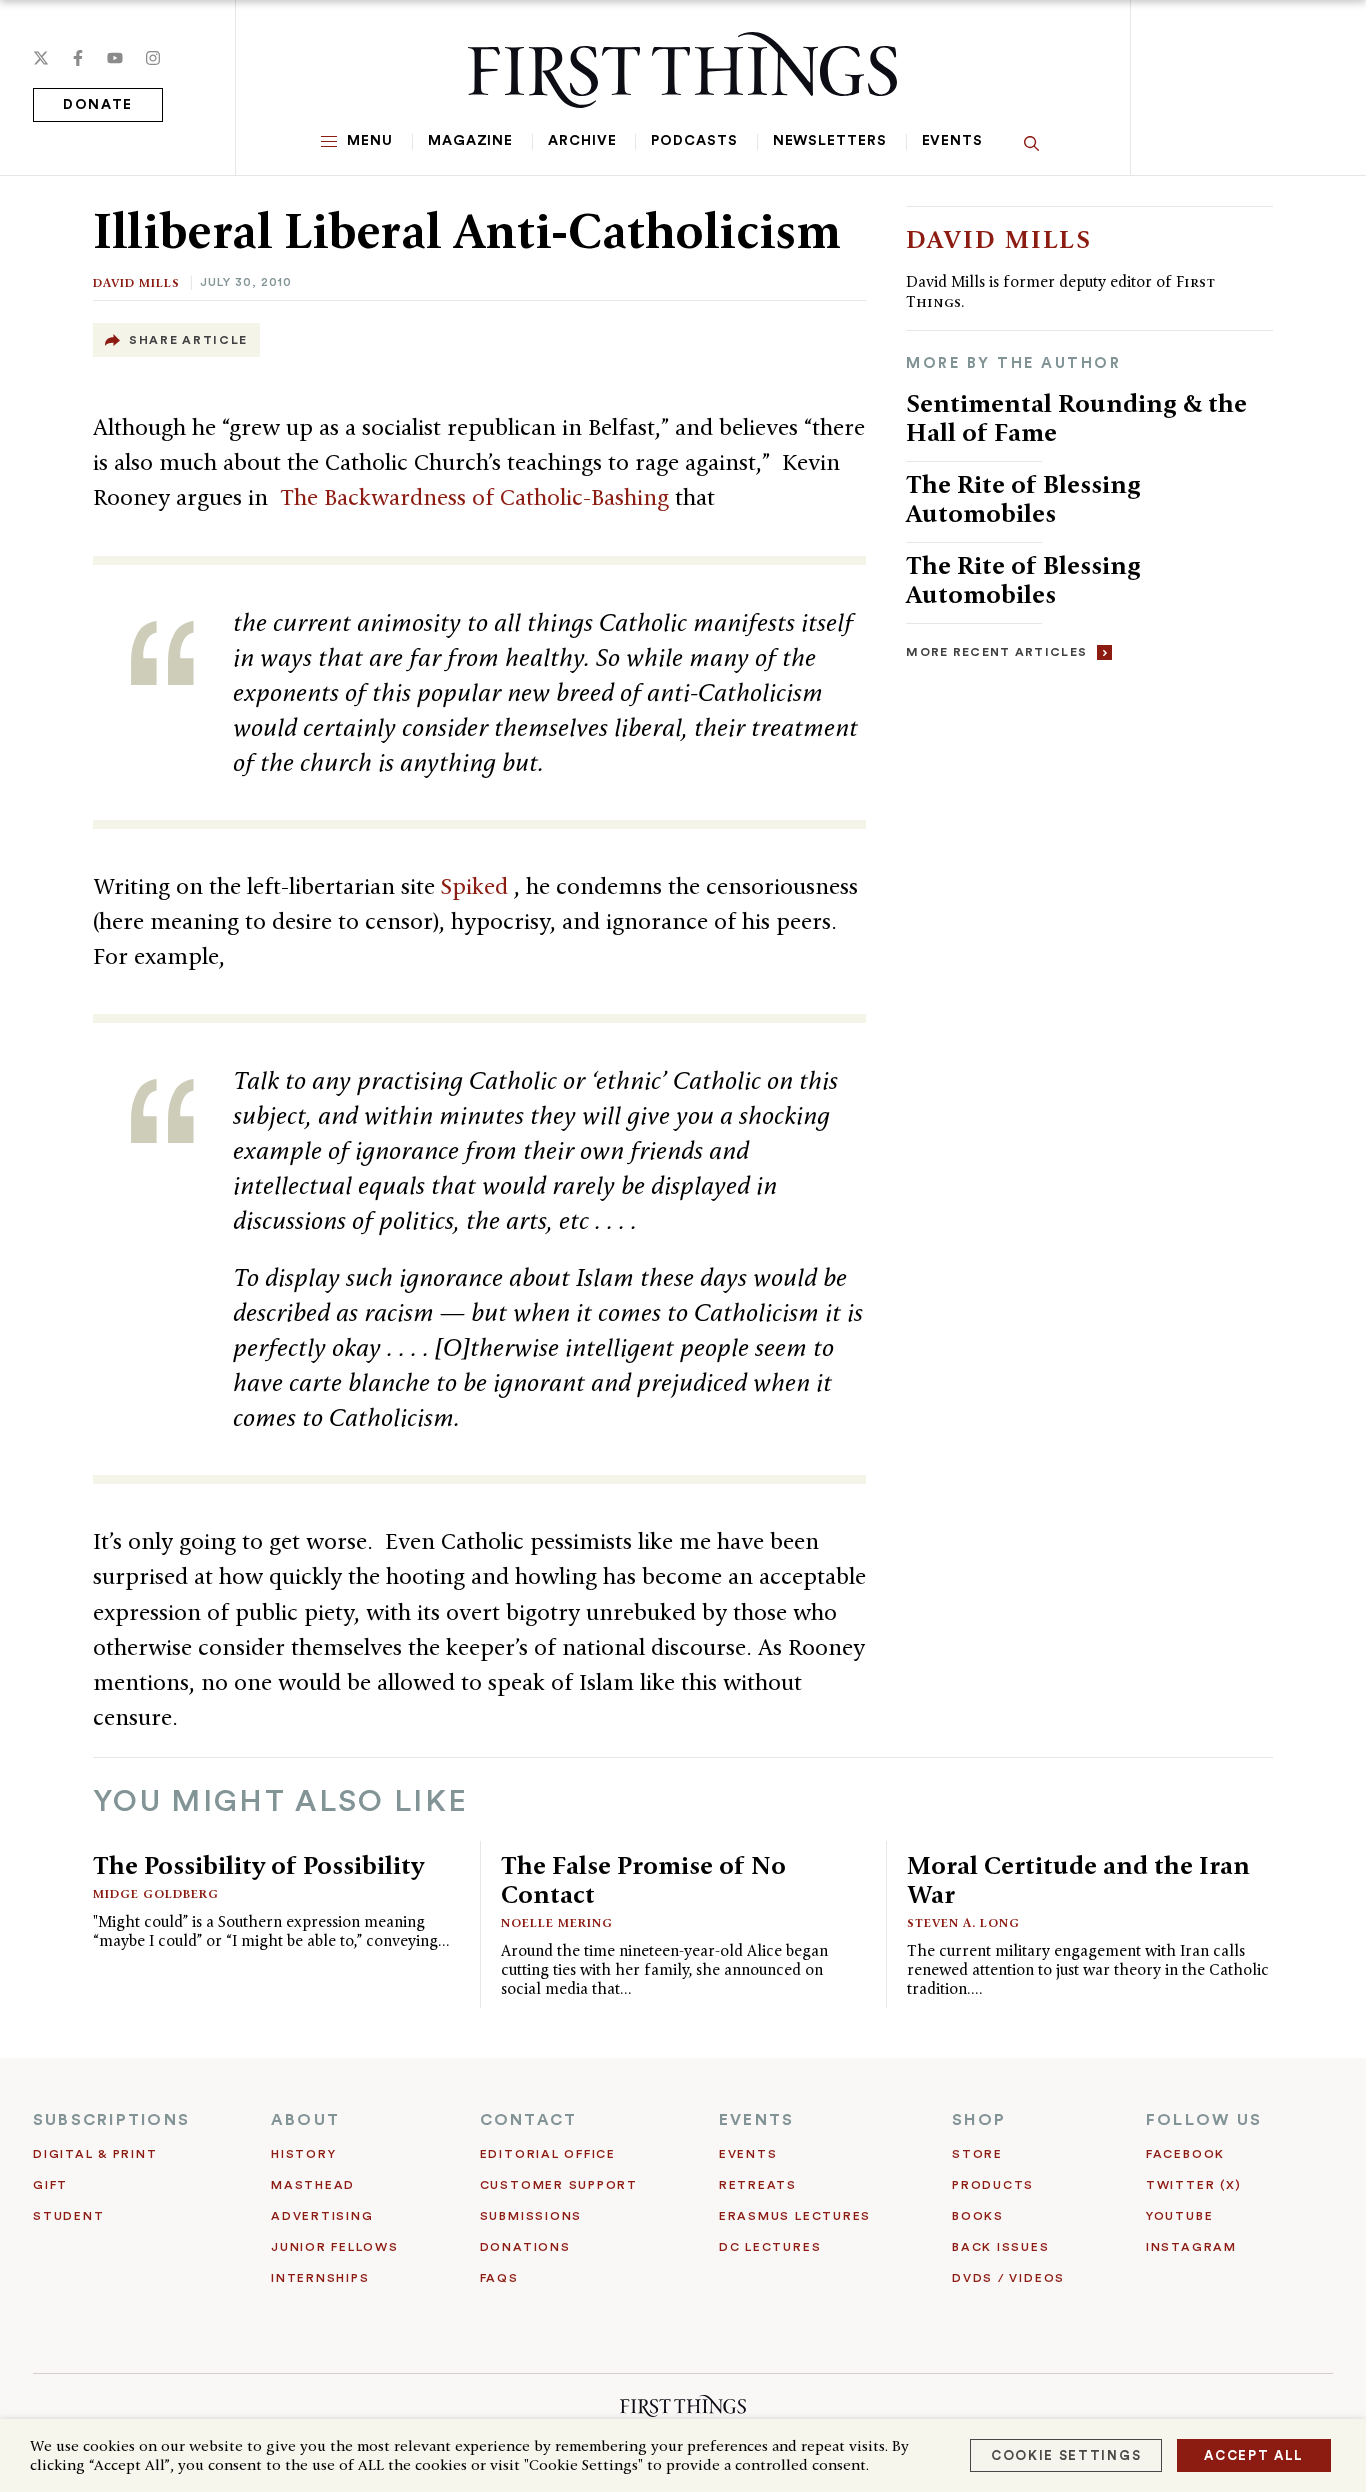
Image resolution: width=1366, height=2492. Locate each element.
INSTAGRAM (1191, 2247)
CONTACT (529, 2120)
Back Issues (1000, 2247)
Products (993, 2185)
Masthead (313, 2185)
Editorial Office (548, 2154)
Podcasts (694, 141)
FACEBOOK (1185, 2154)
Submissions (531, 2216)
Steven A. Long (963, 1922)
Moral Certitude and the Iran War (1078, 1879)
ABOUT (305, 2120)
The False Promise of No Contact (643, 1879)
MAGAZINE (470, 141)
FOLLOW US (1204, 2120)
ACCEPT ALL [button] (1254, 2455)
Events (952, 141)
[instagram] (153, 58)
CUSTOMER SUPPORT (559, 2185)
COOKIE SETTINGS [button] (1066, 2455)
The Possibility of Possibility (258, 1865)
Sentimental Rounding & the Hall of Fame (1076, 417)
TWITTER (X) (1193, 2185)
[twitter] (41, 58)
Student (68, 2216)
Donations (525, 2247)
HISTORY (303, 2154)
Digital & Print (95, 2154)
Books (978, 2216)
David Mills (136, 282)
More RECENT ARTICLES (996, 652)
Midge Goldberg (156, 1893)
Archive (582, 141)
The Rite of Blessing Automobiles (1023, 498)
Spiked (477, 886)
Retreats (758, 2185)
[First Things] (682, 70)
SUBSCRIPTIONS (111, 2120)
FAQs (499, 2278)
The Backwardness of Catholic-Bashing (477, 497)
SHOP (979, 2120)
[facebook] (78, 58)
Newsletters (830, 141)
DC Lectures (770, 2247)
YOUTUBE (1179, 2216)
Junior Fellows (335, 2247)
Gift (50, 2185)
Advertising (322, 2216)
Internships (320, 2278)
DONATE (98, 105)
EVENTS (756, 2120)
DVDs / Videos (1008, 2278)
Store (977, 2154)
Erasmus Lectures (795, 2216)
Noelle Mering (557, 1922)
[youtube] (115, 58)
